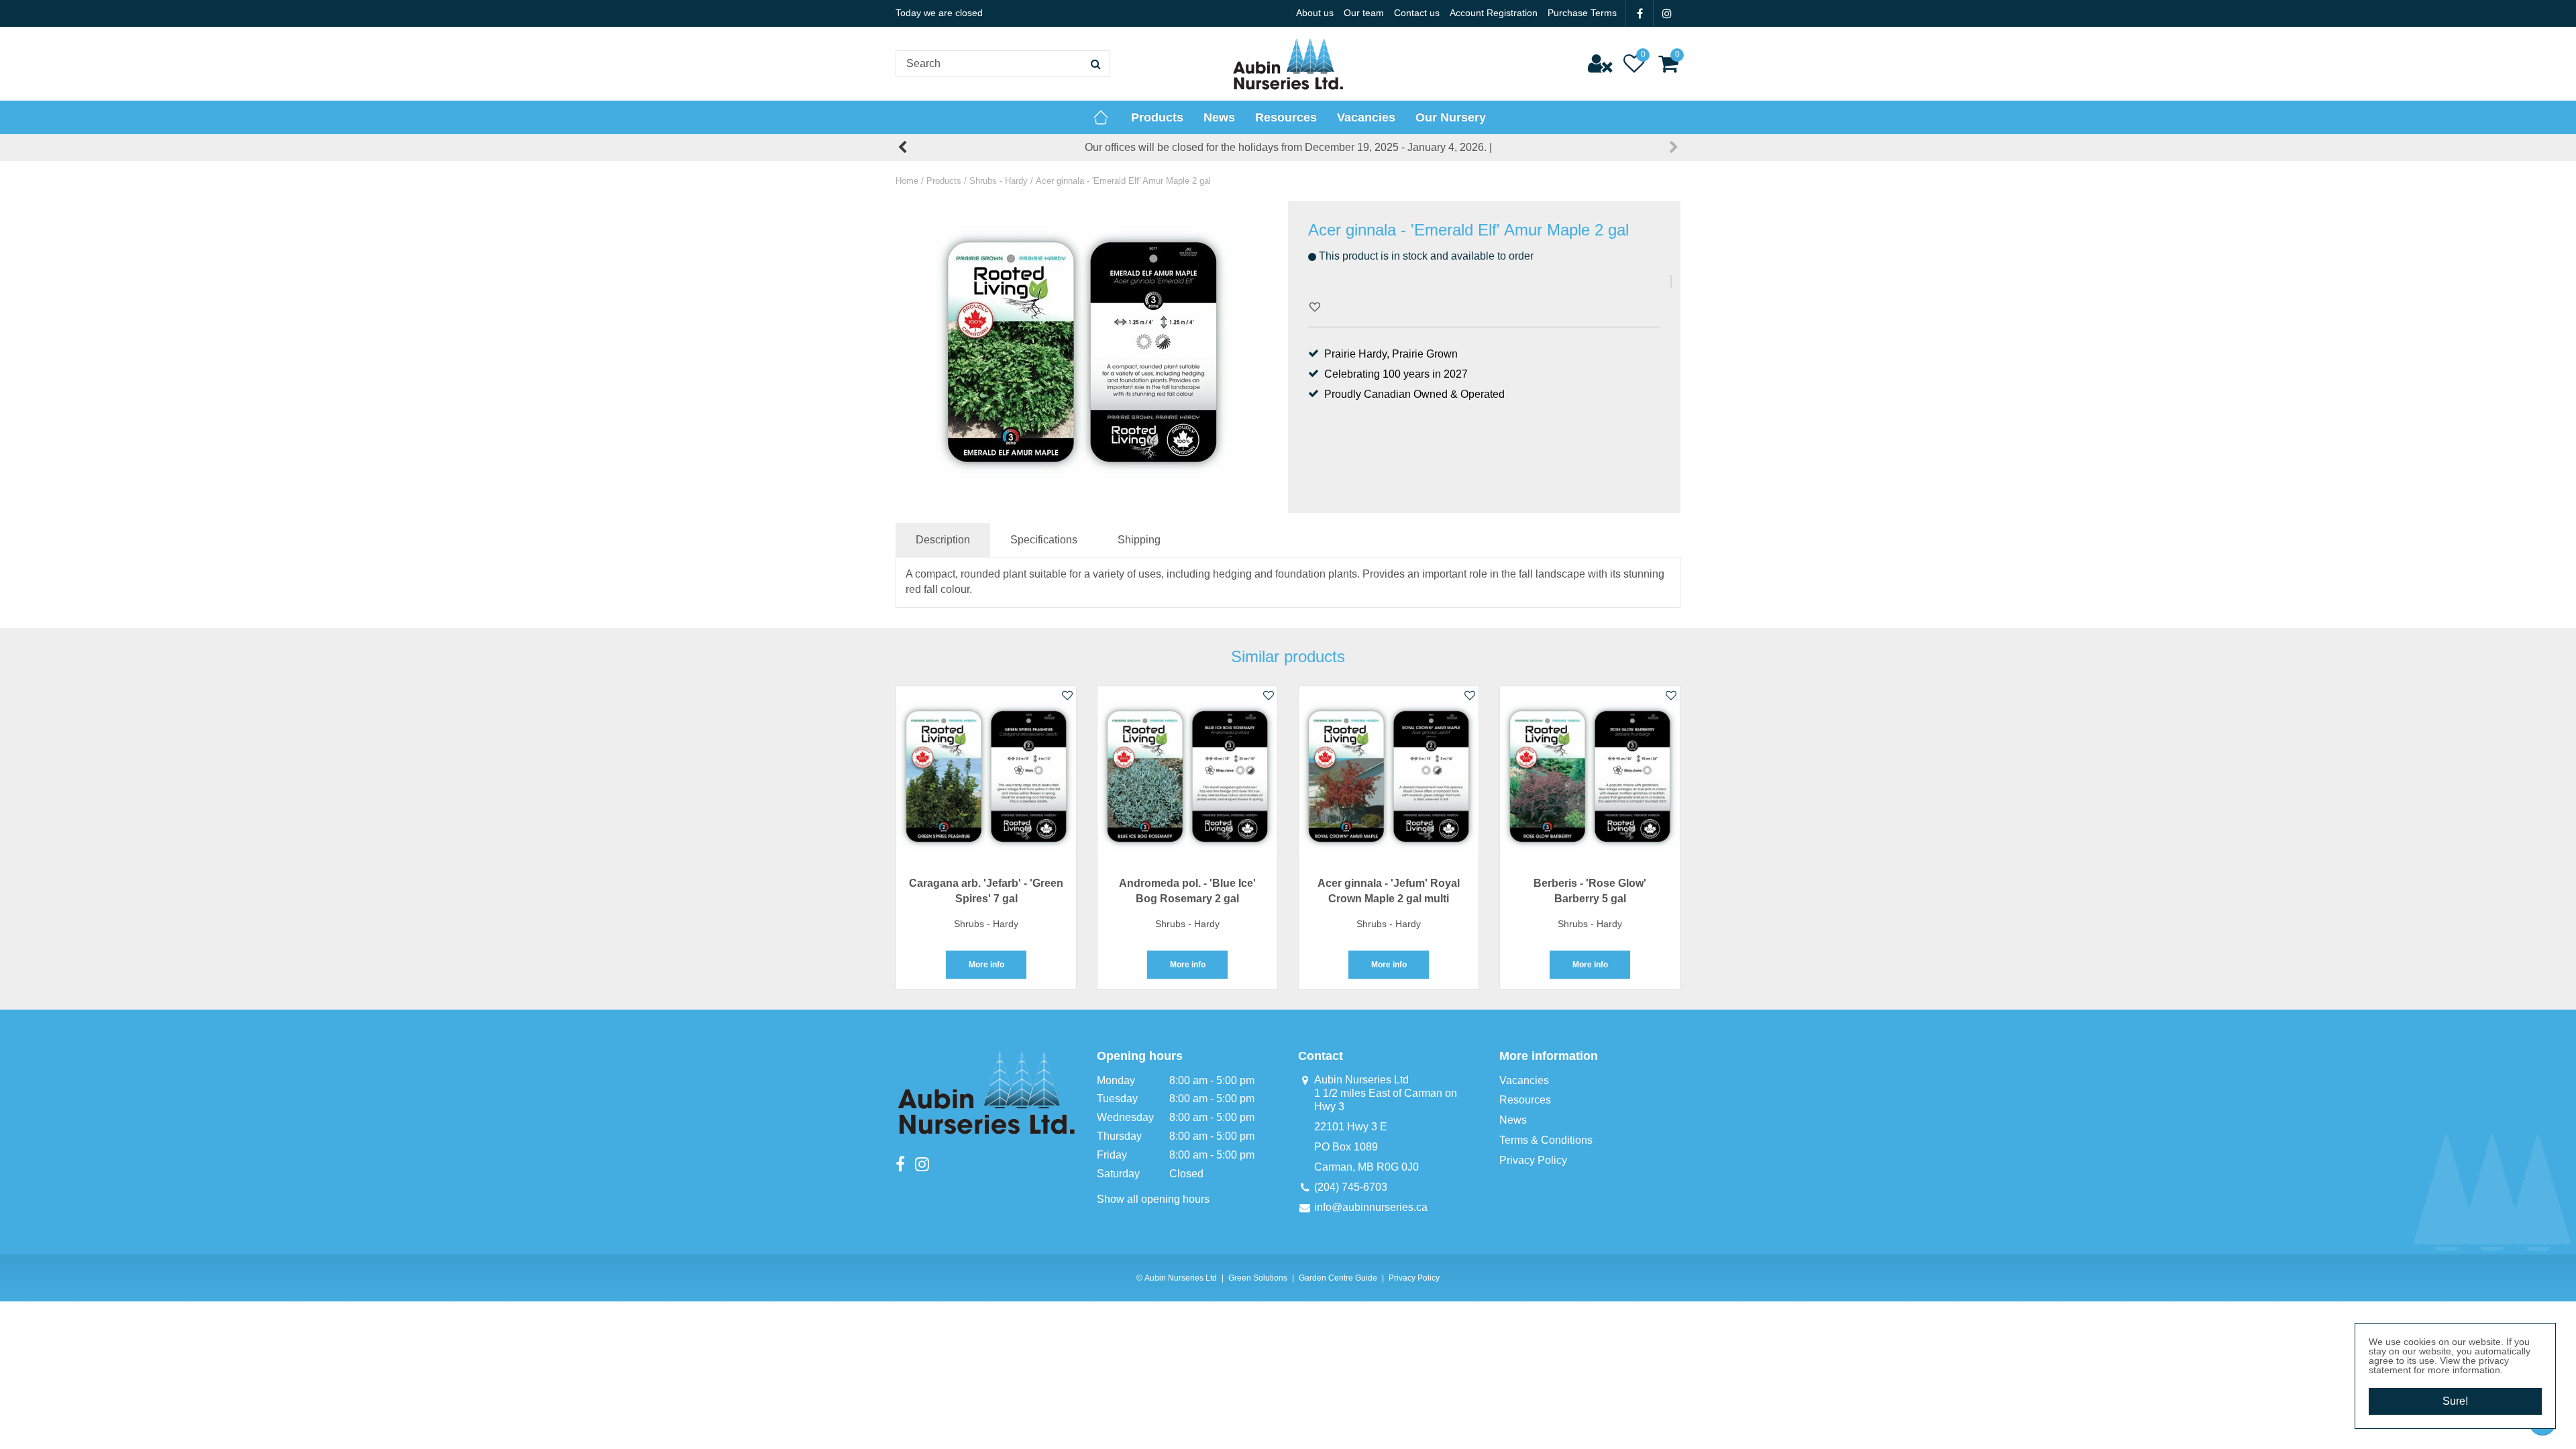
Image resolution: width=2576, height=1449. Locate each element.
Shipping (1139, 540)
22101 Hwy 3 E (1351, 1127)
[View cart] (1668, 64)
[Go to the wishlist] (1634, 64)
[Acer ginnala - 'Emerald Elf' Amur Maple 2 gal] (1082, 352)
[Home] (1101, 117)
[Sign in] (1600, 64)
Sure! (2455, 1401)
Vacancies (1524, 1080)
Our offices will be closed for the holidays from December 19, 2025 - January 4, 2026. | (1288, 147)
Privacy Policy (1533, 1160)
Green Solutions (1258, 1278)
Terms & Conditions (1546, 1140)
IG (1667, 13)
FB (1640, 13)
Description (943, 540)
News (1513, 1120)
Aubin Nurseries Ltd (1361, 1080)
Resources (1525, 1100)
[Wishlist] (1634, 64)
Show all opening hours (1153, 1199)
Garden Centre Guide (1338, 1278)
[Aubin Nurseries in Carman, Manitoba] (1288, 64)
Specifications (1044, 540)
